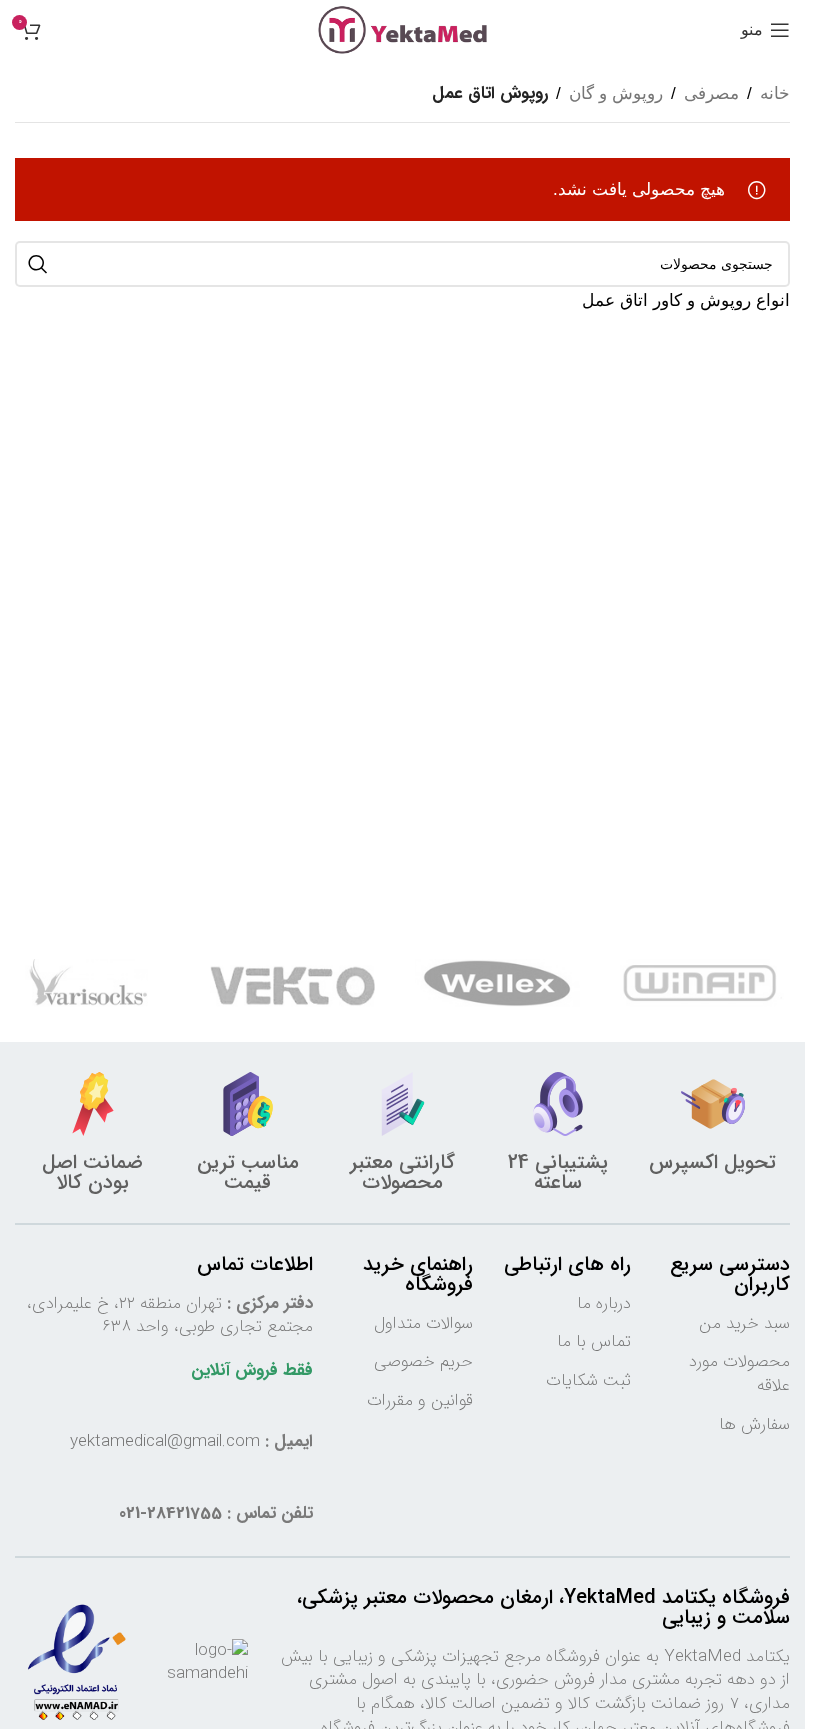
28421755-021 (170, 1513)
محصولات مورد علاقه (739, 1373)
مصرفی (711, 93)
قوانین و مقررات (420, 1400)
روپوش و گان (616, 93)
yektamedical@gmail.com (165, 1441)
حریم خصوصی (423, 1361)
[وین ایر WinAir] (702, 983)
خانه (775, 93)
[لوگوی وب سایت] (402, 28)
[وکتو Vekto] (292, 983)
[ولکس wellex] (497, 983)
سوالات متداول (423, 1323)
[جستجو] (38, 264)
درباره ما (604, 1303)
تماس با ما (594, 1341)
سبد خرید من (744, 1323)
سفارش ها (754, 1424)
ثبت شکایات (588, 1380)
